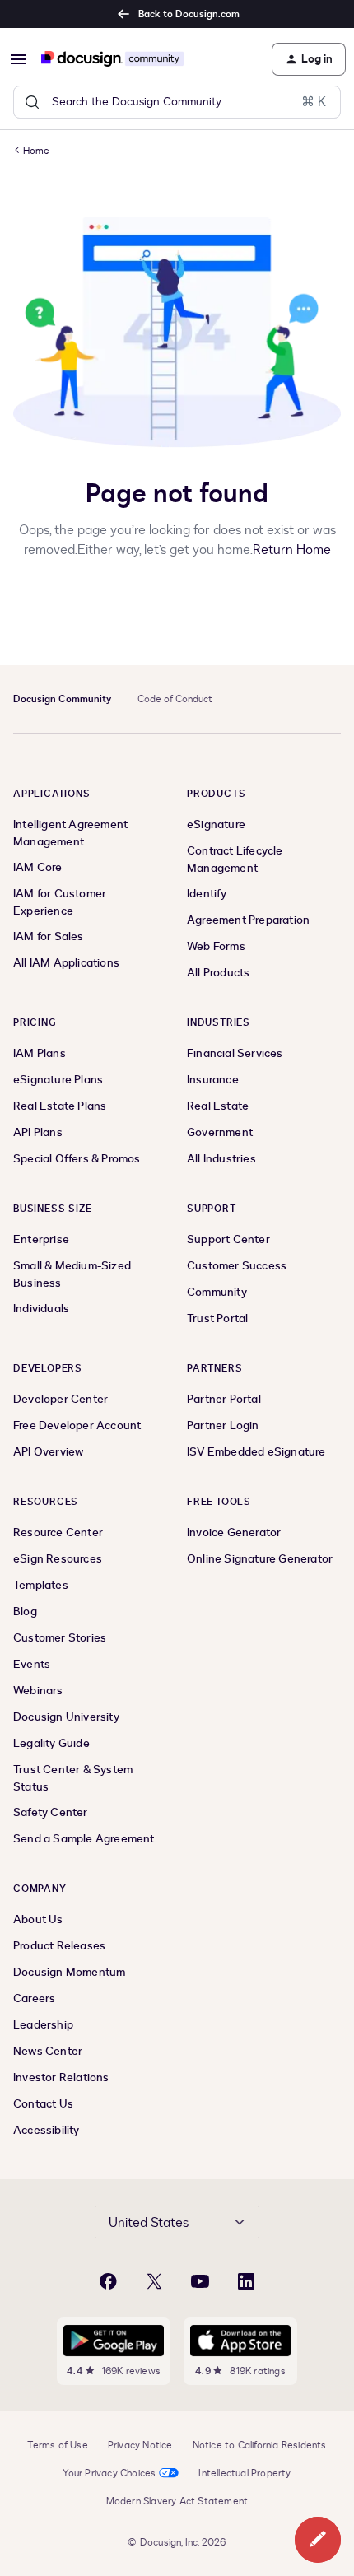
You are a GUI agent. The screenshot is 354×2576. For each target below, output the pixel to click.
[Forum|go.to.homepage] (112, 59)
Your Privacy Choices (109, 2473)
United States (149, 2223)
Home (36, 151)
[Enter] (32, 102)
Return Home (292, 550)
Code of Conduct (175, 699)
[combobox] (177, 102)
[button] (18, 59)
